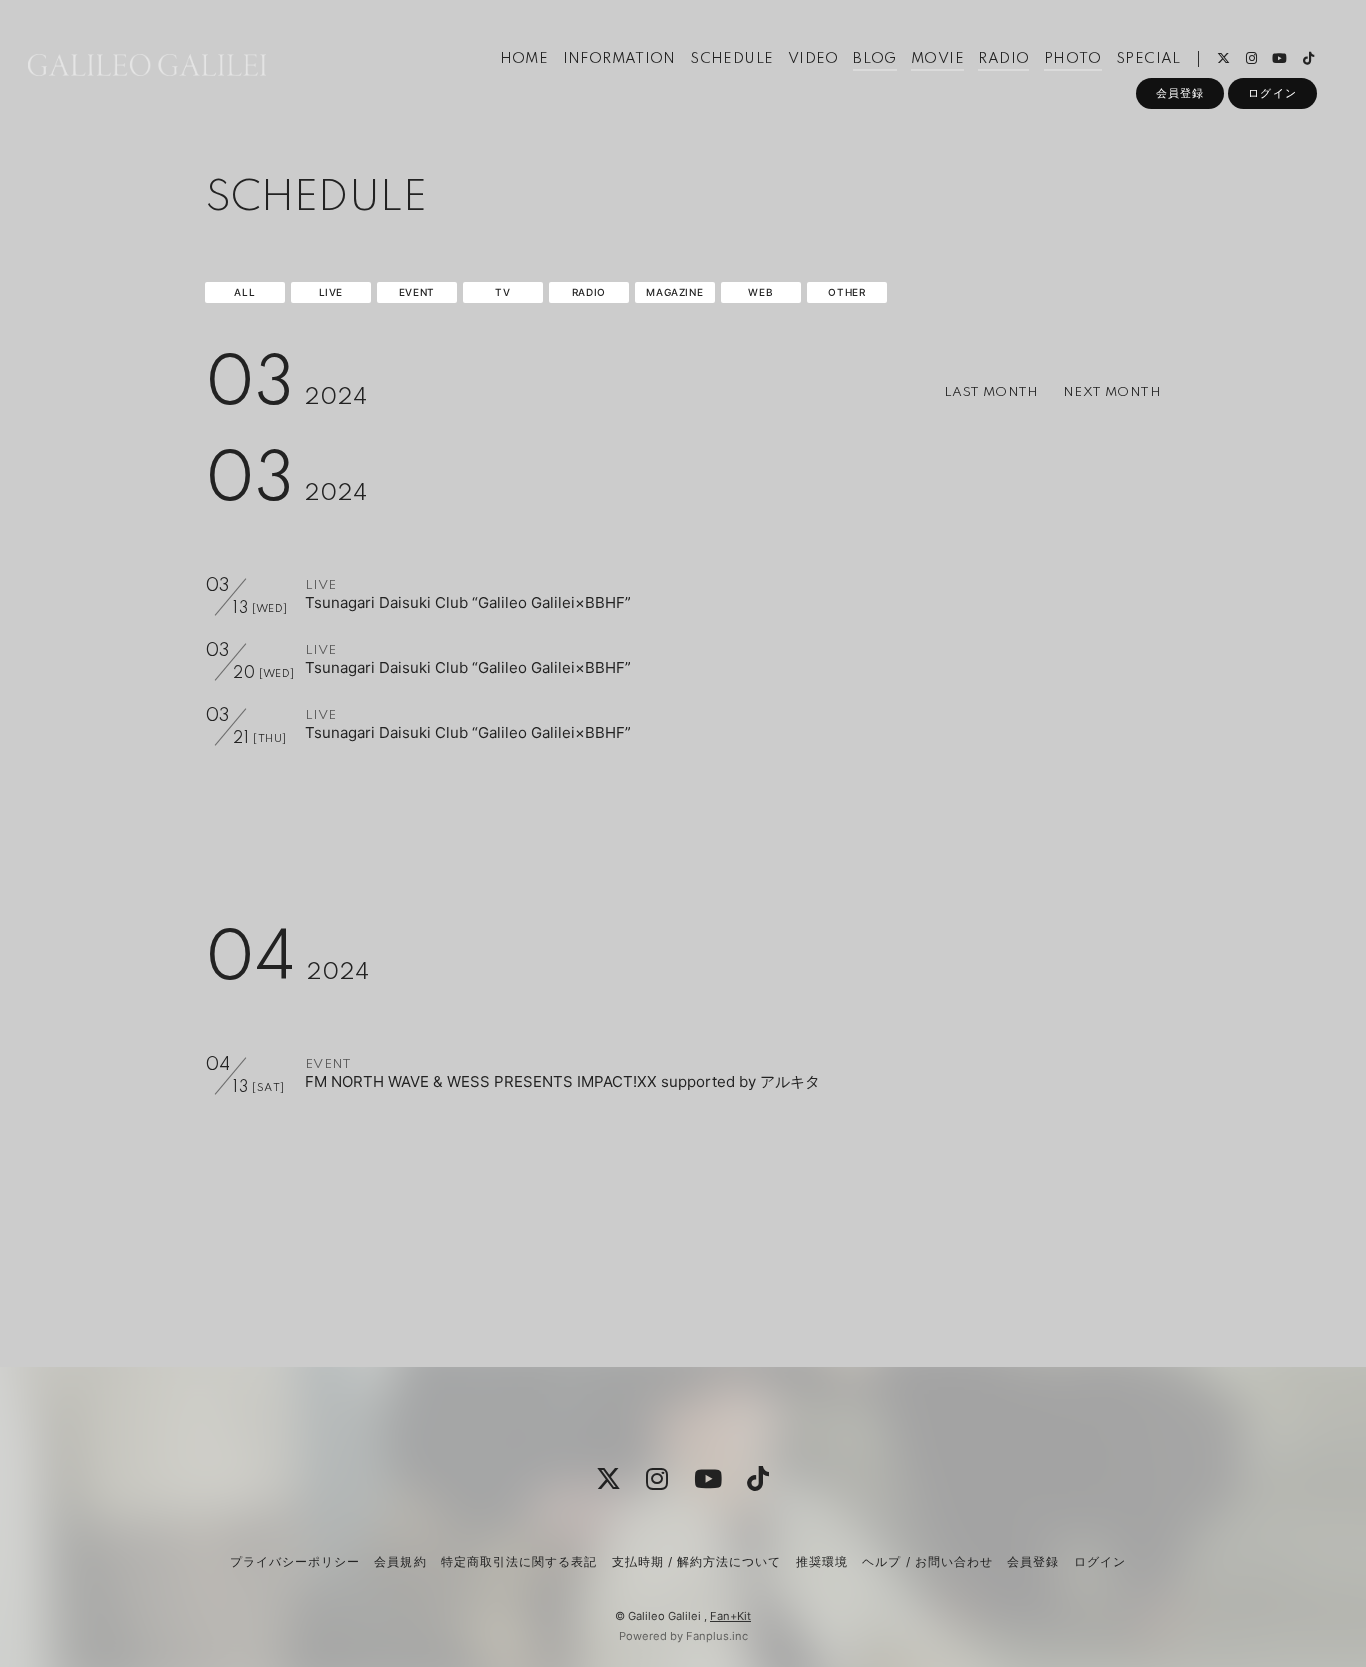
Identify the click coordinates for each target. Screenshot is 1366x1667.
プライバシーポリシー (295, 1561)
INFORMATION (619, 59)
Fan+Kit (730, 1616)
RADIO (1003, 59)
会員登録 (1180, 93)
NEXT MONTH (1112, 392)
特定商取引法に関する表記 (519, 1561)
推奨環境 (822, 1561)
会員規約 (400, 1561)
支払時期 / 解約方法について (697, 1561)
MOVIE (937, 59)
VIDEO (813, 59)
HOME (524, 59)
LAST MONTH (991, 392)
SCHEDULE (731, 59)
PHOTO (1073, 59)
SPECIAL (1148, 59)
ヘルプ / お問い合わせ (927, 1561)
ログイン (1272, 93)
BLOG (875, 59)
